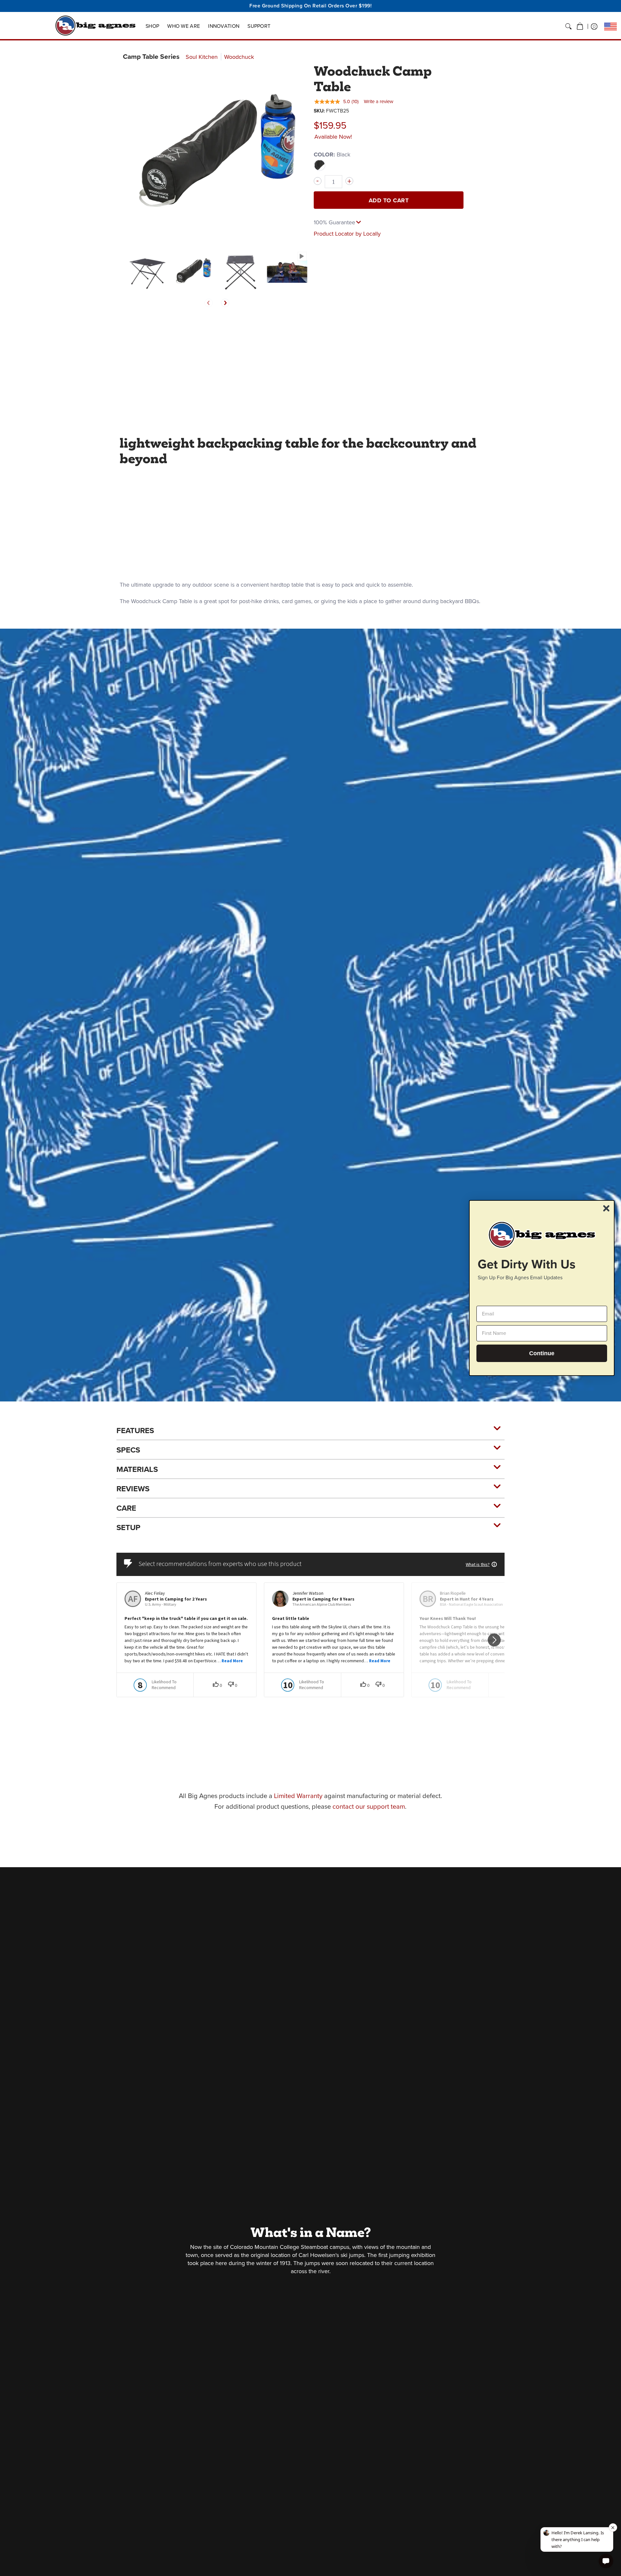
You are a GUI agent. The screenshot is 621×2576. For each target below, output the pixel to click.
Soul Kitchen (202, 57)
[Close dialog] (606, 1208)
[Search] (568, 27)
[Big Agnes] (95, 26)
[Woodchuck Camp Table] (146, 271)
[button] (580, 27)
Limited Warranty (298, 1796)
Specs (128, 1450)
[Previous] (209, 303)
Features (135, 1431)
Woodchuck (239, 57)
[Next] (225, 303)
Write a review (379, 101)
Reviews (133, 1489)
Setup (128, 1528)
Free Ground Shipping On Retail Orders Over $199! (310, 6)
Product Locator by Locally (347, 234)
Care (126, 1508)
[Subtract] (318, 181)
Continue (542, 1353)
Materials (137, 1469)
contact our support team (369, 1806)
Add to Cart (389, 200)
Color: (332, 154)
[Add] (349, 181)
